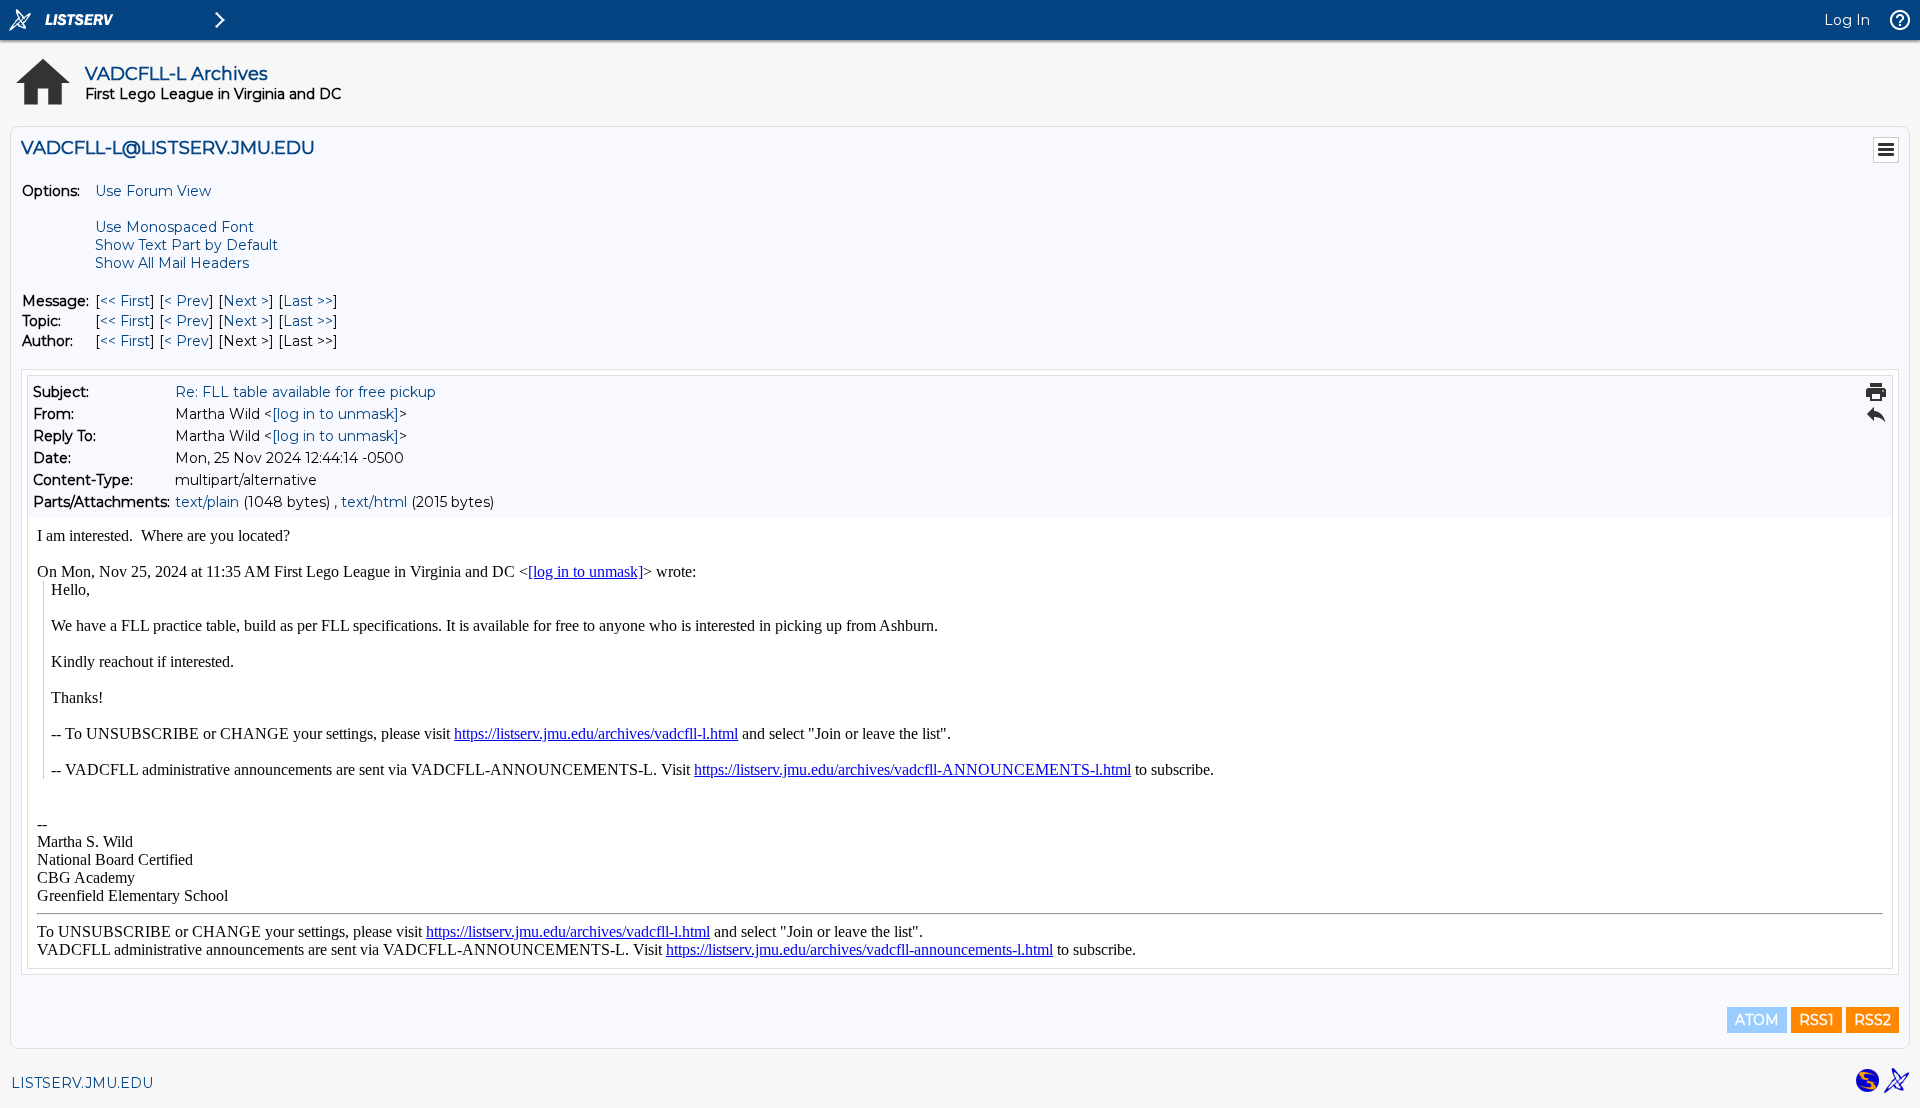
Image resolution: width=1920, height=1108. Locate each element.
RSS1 (1816, 1020)
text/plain (207, 502)
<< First (125, 301)
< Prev (186, 301)
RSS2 (1872, 1020)
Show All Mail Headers (172, 263)
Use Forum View (153, 191)
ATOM (1757, 1020)
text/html (374, 502)
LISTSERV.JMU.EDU (82, 1083)
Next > (246, 301)
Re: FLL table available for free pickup (305, 392)
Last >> (308, 301)
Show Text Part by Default (186, 245)
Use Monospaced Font (174, 227)
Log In (1847, 20)
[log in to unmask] (335, 414)
